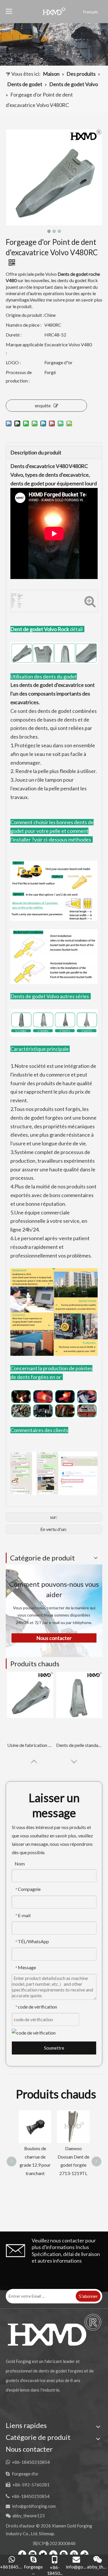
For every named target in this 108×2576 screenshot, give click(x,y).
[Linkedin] (33, 2554)
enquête (43, 405)
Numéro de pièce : (24, 325)
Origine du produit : (25, 315)
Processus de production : (19, 376)
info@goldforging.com (34, 2506)
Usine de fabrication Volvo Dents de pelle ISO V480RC (30, 1745)
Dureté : (14, 335)
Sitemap (47, 2534)
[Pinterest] (74, 2554)
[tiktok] (84, 2554)
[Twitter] (43, 2554)
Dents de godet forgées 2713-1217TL (73, 2124)
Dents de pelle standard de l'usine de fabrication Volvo (79, 1745)
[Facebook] (22, 2554)
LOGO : (13, 362)
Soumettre (54, 2048)
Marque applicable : (24, 349)
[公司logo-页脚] (54, 2330)
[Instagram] (64, 2554)
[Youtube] (53, 2554)
